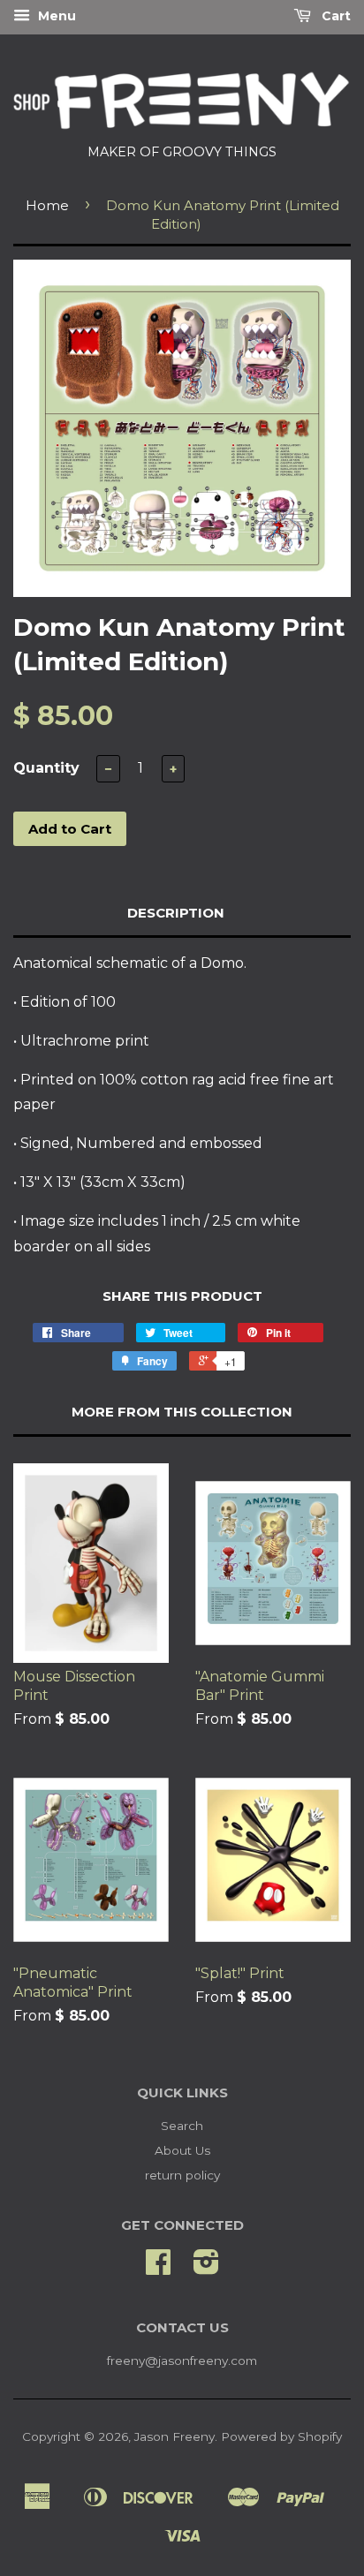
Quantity (46, 768)
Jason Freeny (174, 2436)
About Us (182, 2150)
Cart (334, 16)
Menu (55, 16)
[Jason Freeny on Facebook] (158, 2268)
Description (176, 913)
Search (182, 2126)
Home (47, 205)
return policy (182, 2175)
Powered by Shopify (281, 2436)
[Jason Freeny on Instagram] (206, 2268)
